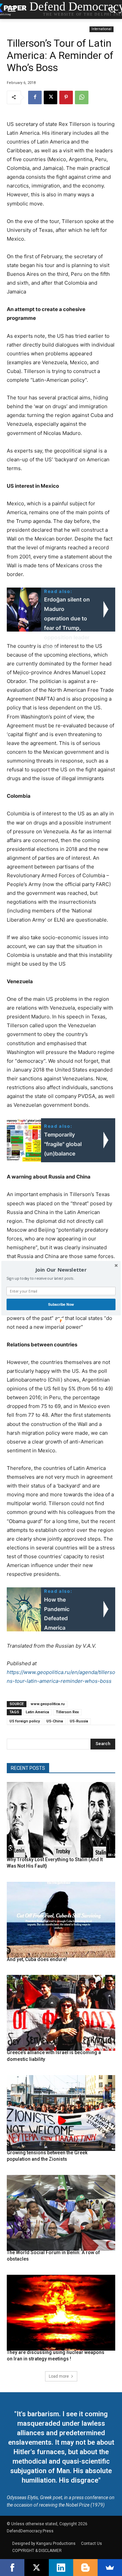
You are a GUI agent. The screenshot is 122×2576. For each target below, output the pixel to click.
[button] (61, 1270)
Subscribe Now (61, 1304)
